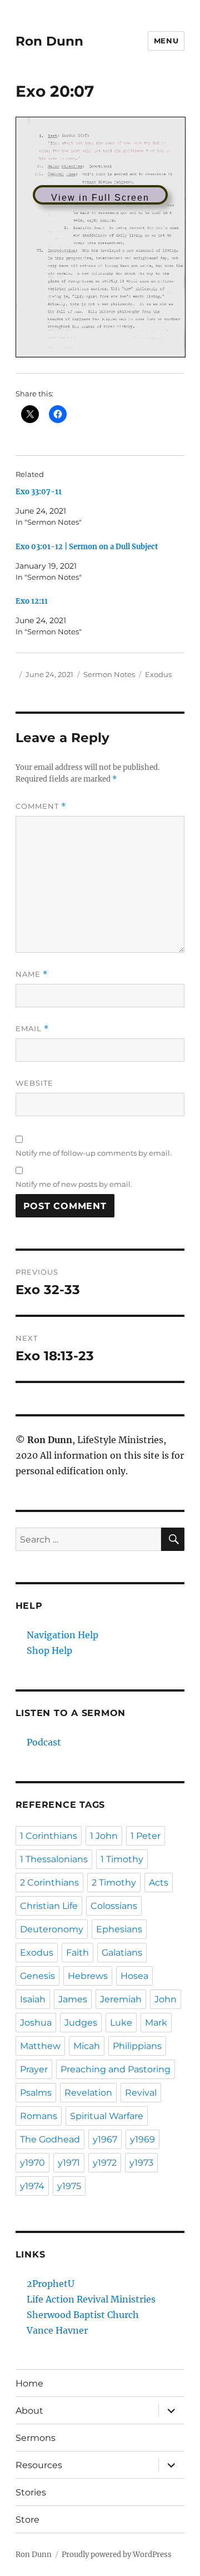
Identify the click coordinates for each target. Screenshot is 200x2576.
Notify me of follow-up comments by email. (94, 1153)
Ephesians (119, 1929)
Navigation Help (62, 1635)
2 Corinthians (49, 1883)
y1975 (69, 2186)
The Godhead (50, 2139)
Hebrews (88, 1976)
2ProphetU (51, 2284)
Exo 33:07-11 (39, 492)
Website (34, 1083)
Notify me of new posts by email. (74, 1184)
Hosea (134, 1976)
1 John (104, 1836)
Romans (39, 2116)
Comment (41, 806)
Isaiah (33, 1999)
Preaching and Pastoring (116, 2069)
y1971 (69, 2163)
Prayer (34, 2069)
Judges (81, 2023)
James (73, 1999)
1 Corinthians (49, 1836)
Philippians (137, 2046)
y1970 (32, 2163)
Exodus (158, 674)
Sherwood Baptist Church (83, 2315)
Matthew (40, 2046)
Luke (121, 2023)
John (166, 1999)
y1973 (141, 2163)
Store (27, 2520)
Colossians (114, 1906)
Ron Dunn (49, 41)
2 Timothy (114, 1883)
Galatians (122, 1953)
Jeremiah (121, 1999)
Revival (141, 2093)
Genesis (37, 1976)
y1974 (32, 2186)
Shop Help (49, 1650)
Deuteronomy (52, 1929)
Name (32, 974)
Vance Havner (57, 2330)
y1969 (142, 2139)
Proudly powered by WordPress (117, 2555)
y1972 (105, 2163)
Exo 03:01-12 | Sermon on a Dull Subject (87, 547)
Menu (166, 41)
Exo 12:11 (32, 601)
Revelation (88, 2093)
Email (32, 1029)
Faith (77, 1953)
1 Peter (146, 1836)
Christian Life (49, 1906)
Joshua (36, 2023)
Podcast (44, 1742)
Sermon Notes (109, 674)
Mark (156, 2023)
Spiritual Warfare (107, 2116)
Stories (31, 2492)
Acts (159, 1883)
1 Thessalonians (54, 1859)
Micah (87, 2046)
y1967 (105, 2139)
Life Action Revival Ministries (91, 2299)
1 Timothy (122, 1859)
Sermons (36, 2438)
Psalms (36, 2093)
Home (29, 2383)
